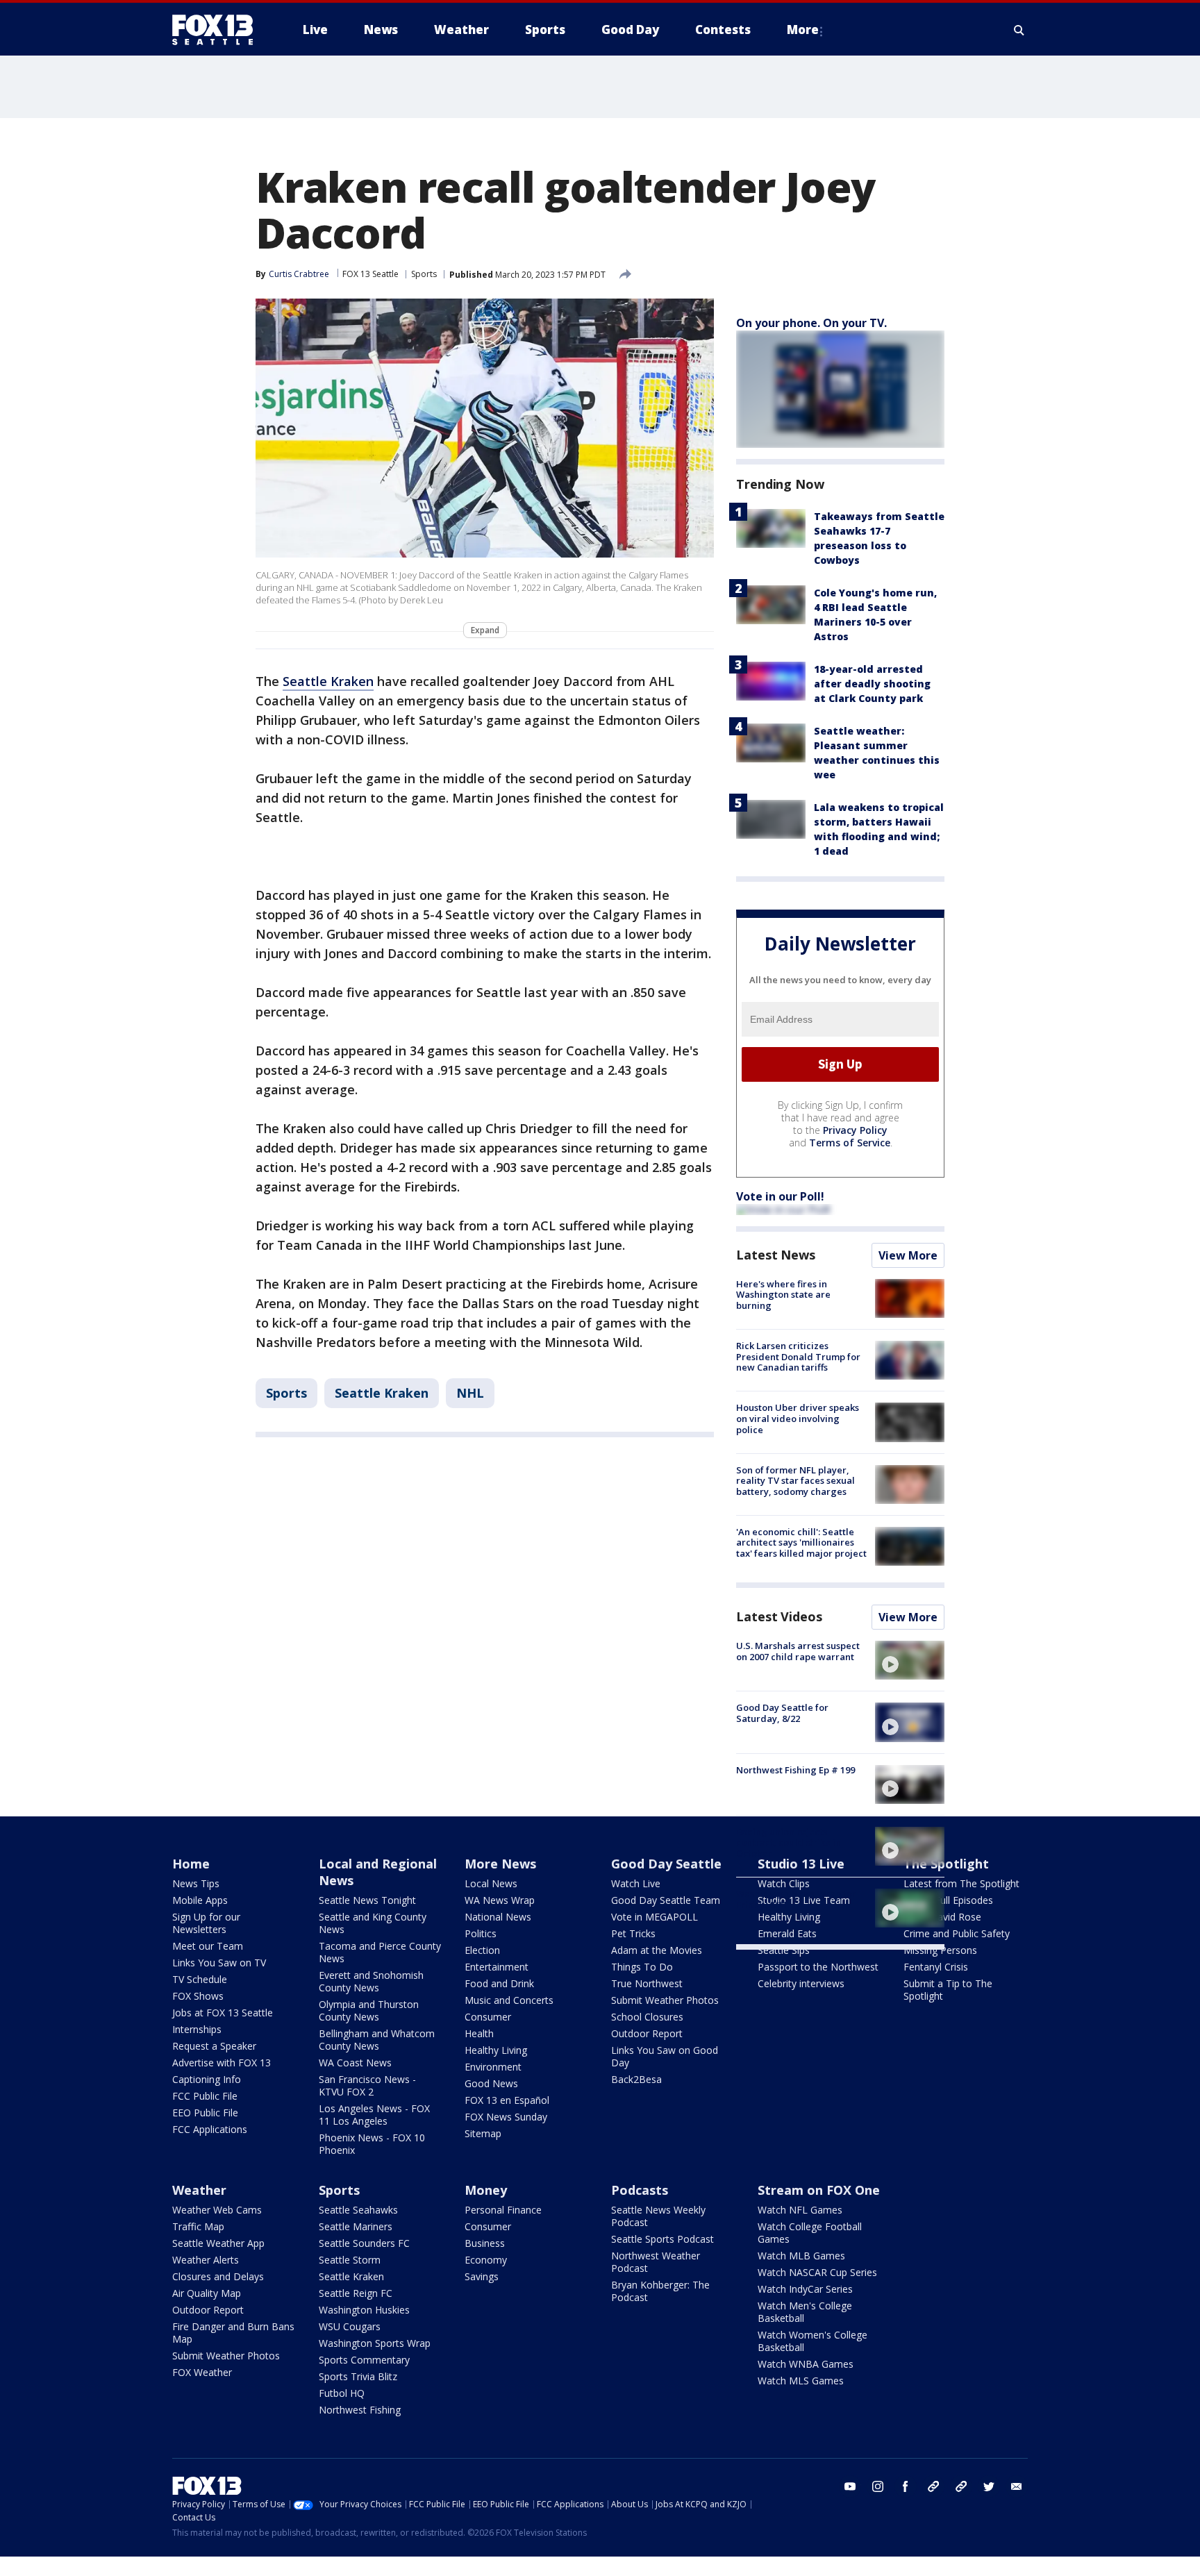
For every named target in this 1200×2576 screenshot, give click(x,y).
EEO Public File (205, 2113)
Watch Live (636, 1883)
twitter (989, 2486)
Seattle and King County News (373, 1923)
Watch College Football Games (810, 2233)
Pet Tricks (633, 1933)
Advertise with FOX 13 (222, 2063)
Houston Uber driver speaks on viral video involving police (798, 1418)
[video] (910, 1660)
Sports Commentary (364, 2360)
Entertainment (497, 1967)
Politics (481, 1933)
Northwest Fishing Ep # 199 (795, 1770)
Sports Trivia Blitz (358, 2376)
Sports (424, 274)
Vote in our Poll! (780, 1196)
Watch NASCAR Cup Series (817, 2272)
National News (498, 1917)
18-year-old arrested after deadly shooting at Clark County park (872, 684)
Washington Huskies (364, 2310)
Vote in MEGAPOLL (655, 1917)
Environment (493, 2067)
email (1017, 2486)
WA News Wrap (500, 1900)
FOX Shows (198, 1996)
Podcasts (640, 2190)
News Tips (196, 1883)
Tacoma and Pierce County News (380, 1952)
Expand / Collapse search (1019, 30)
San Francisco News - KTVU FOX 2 (367, 2085)
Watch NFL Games (800, 2210)
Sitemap (483, 2133)
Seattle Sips (784, 1950)
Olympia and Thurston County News (369, 2010)
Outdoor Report (647, 2033)
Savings (482, 2276)
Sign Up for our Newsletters (206, 1923)
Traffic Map (198, 2226)
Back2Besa (636, 2079)
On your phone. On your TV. (811, 323)
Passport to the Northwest (818, 1967)
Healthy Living (496, 2050)
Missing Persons (940, 1950)
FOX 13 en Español (507, 2100)
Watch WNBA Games (806, 2364)
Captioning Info (207, 2079)
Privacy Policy (855, 1130)
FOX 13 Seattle (370, 274)
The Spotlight (946, 1864)
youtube (850, 2486)
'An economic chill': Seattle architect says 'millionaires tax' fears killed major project (801, 1542)
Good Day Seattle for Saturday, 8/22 (782, 1713)
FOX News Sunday (506, 2117)
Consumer (488, 2017)
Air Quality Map (207, 2293)
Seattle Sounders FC (364, 2243)
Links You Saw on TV (219, 1963)
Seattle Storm (350, 2260)
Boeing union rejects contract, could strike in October (789, 1842)
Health (479, 2033)
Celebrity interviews (801, 1983)
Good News (491, 2083)
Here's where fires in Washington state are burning (783, 1295)
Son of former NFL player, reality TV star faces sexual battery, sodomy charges (795, 1481)
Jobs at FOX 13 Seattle (223, 2013)
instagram (878, 2486)
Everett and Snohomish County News (371, 1981)
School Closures (647, 2017)
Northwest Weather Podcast (656, 2262)
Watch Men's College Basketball (805, 2312)
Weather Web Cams (217, 2210)
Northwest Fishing (360, 2410)
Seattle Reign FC (356, 2293)
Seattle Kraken (328, 681)
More (803, 30)
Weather (199, 2190)
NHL (470, 1393)
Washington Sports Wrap (375, 2343)
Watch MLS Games (801, 2381)
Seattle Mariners (356, 2226)
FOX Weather (202, 2372)
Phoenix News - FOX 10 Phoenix (372, 2144)
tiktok (933, 2486)
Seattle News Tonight (367, 1900)
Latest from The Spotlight (961, 1883)
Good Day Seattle (666, 1864)
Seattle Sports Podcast (662, 2239)
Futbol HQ (342, 2393)
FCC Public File (205, 2096)
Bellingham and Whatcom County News (377, 2040)
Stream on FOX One (819, 2190)
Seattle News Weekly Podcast (658, 2216)
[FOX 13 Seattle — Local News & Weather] (218, 30)
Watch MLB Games (801, 2256)
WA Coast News (355, 2063)
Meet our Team (208, 1946)
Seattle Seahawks (358, 2210)
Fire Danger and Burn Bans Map (233, 2333)
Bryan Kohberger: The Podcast (660, 2291)
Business (485, 2243)
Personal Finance (503, 2210)
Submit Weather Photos (665, 2000)
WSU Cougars (350, 2326)
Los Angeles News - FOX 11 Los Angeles (374, 2115)
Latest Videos (779, 1616)
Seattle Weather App (218, 2243)
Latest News (776, 1255)
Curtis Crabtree (299, 274)
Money (486, 2190)
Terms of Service (850, 1143)
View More (908, 1255)
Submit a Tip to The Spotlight (948, 1990)
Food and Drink (499, 1983)
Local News (491, 1883)
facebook (906, 2486)
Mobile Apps (200, 1900)
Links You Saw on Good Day (665, 2056)
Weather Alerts (206, 2260)
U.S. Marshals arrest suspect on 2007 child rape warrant (798, 1651)
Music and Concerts (509, 2000)
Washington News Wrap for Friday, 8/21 (796, 1899)
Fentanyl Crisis (936, 1967)
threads (961, 2486)
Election (482, 1950)
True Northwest (647, 1983)
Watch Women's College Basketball (812, 2341)
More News (500, 1864)
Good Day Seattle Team (666, 1900)
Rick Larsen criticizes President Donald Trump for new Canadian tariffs (798, 1356)
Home (191, 1864)
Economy (486, 2260)
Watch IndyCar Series (805, 2289)
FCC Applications (210, 2129)
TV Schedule (200, 1979)
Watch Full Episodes (948, 1900)
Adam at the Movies (657, 1950)
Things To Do (642, 1967)
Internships (197, 2029)
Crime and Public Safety (957, 1933)
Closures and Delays (218, 2276)
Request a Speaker (214, 2046)
